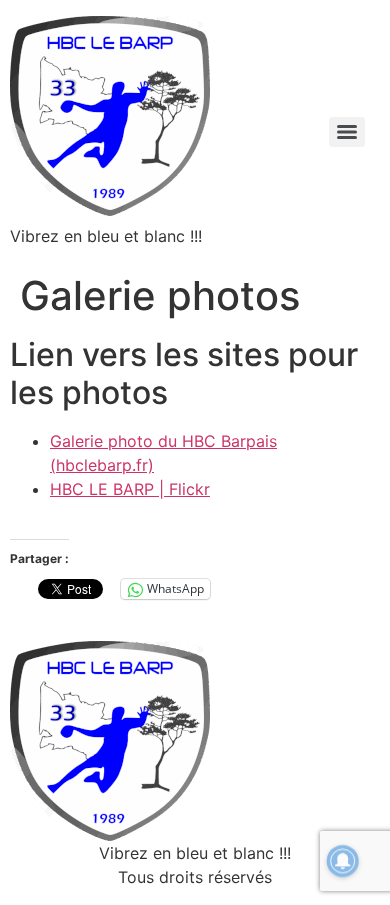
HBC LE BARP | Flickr (130, 489)
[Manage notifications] (343, 861)
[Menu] (347, 132)
